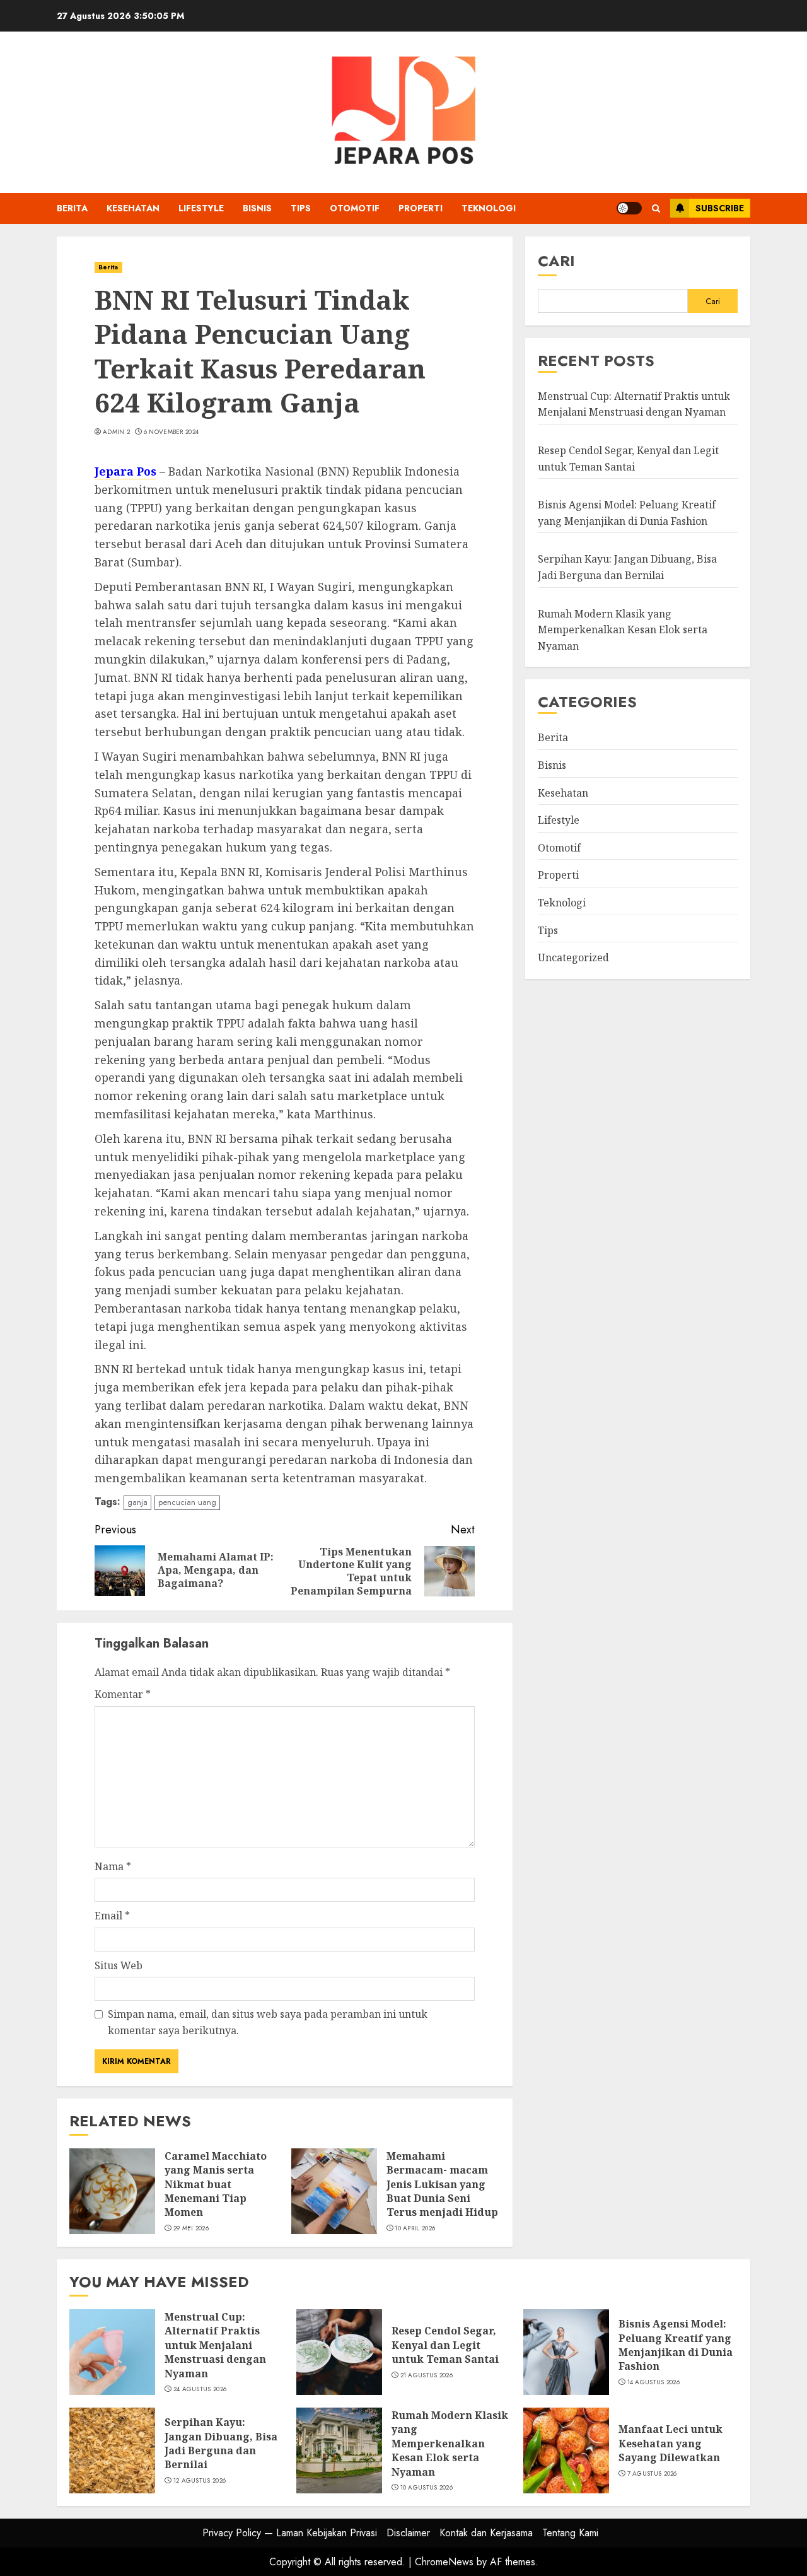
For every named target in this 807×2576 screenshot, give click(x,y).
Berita (72, 208)
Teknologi (489, 208)
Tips (301, 208)
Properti (421, 208)
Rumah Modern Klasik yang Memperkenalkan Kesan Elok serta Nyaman (623, 629)
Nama (113, 1866)
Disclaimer (408, 2533)
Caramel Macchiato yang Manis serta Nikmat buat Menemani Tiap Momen (216, 2184)
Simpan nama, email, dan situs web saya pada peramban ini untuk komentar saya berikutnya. (268, 2022)
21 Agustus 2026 (427, 2375)
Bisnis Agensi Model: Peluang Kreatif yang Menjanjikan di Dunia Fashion (676, 2345)
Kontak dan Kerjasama (486, 2533)
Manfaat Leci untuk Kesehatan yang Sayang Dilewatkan (671, 2443)
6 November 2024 (171, 432)
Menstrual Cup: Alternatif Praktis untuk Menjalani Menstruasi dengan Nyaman (215, 2345)
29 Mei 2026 (191, 2228)
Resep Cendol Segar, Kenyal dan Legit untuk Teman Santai (445, 2345)
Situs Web (119, 1965)
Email (112, 1916)
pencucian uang (187, 1502)
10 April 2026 (415, 2228)
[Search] (656, 208)
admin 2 (116, 432)
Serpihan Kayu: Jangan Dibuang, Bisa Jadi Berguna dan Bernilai (627, 567)
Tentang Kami (570, 2533)
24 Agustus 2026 (200, 2389)
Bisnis (257, 208)
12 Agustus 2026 (200, 2481)
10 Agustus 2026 (427, 2488)
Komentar (123, 1694)
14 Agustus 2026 (654, 2382)
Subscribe (720, 208)
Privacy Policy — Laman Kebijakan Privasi (290, 2533)
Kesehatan (133, 208)
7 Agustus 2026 (652, 2474)
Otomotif (355, 208)
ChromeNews (444, 2562)
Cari (556, 261)
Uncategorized (573, 957)
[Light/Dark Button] (629, 208)
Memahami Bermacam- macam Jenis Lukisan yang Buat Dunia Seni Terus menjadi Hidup (442, 2184)
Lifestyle (201, 208)
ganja (137, 1502)
